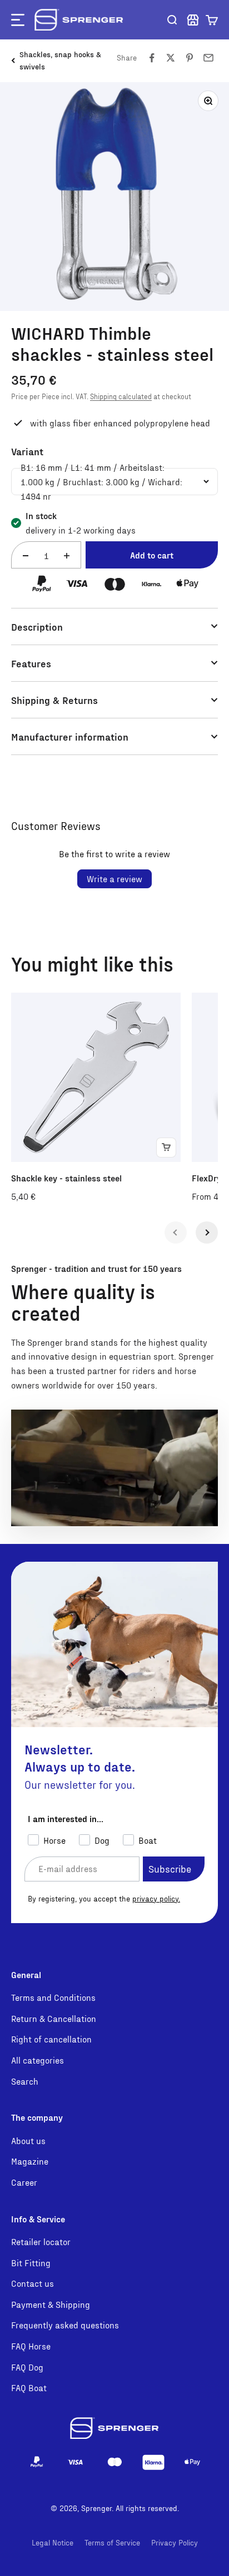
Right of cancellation (51, 2039)
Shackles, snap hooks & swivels (60, 60)
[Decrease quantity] (26, 555)
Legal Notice (53, 2542)
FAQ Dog (27, 2367)
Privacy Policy (175, 2542)
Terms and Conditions (53, 1997)
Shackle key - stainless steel (66, 1178)
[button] (212, 20)
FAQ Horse (31, 2346)
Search (25, 2081)
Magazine (30, 2161)
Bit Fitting (31, 2263)
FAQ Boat (29, 2388)
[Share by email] (208, 58)
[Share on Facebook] (152, 58)
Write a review (114, 879)
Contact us (33, 2283)
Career (24, 2182)
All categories (38, 2060)
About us (28, 2140)
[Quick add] (166, 1148)
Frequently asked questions (65, 2325)
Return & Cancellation (54, 2018)
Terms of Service (112, 2542)
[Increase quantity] (67, 555)
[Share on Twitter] (171, 58)
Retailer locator (41, 2242)
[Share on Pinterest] (190, 58)
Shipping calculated (121, 396)
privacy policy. (156, 1898)
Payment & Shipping (51, 2304)
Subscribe (170, 1868)
